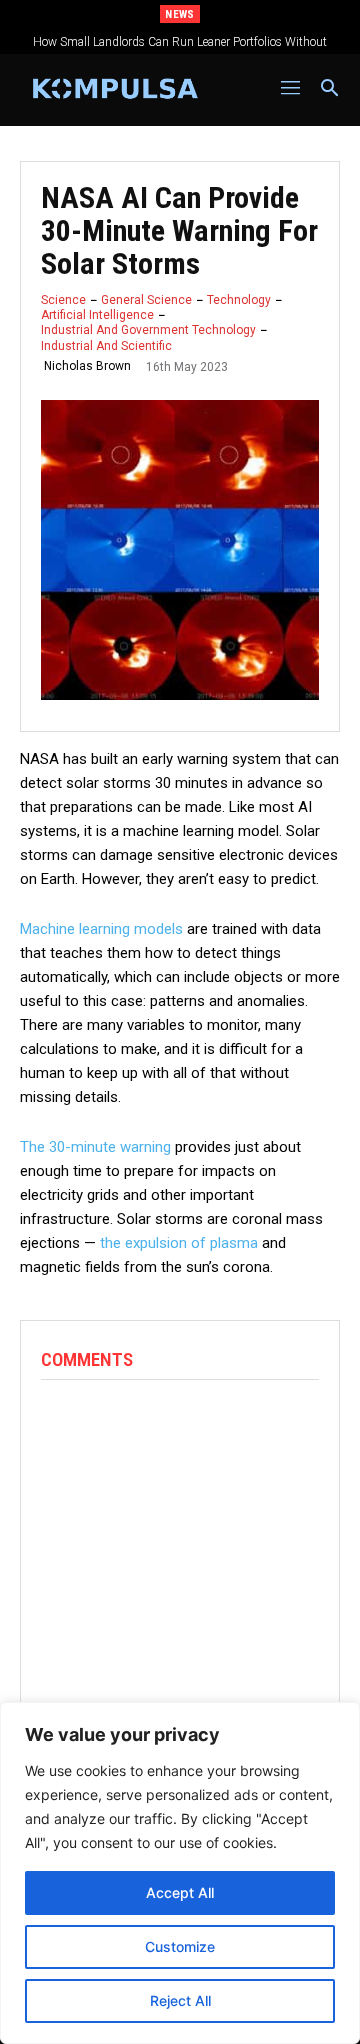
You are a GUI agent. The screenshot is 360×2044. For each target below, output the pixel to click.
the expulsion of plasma (179, 1243)
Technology (239, 300)
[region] (180, 1873)
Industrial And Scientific (106, 346)
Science (63, 300)
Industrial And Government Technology (148, 330)
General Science (146, 300)
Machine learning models (101, 929)
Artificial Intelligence (97, 315)
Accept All (180, 1892)
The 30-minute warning (95, 1147)
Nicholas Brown (87, 366)
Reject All (180, 2000)
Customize (180, 1946)
